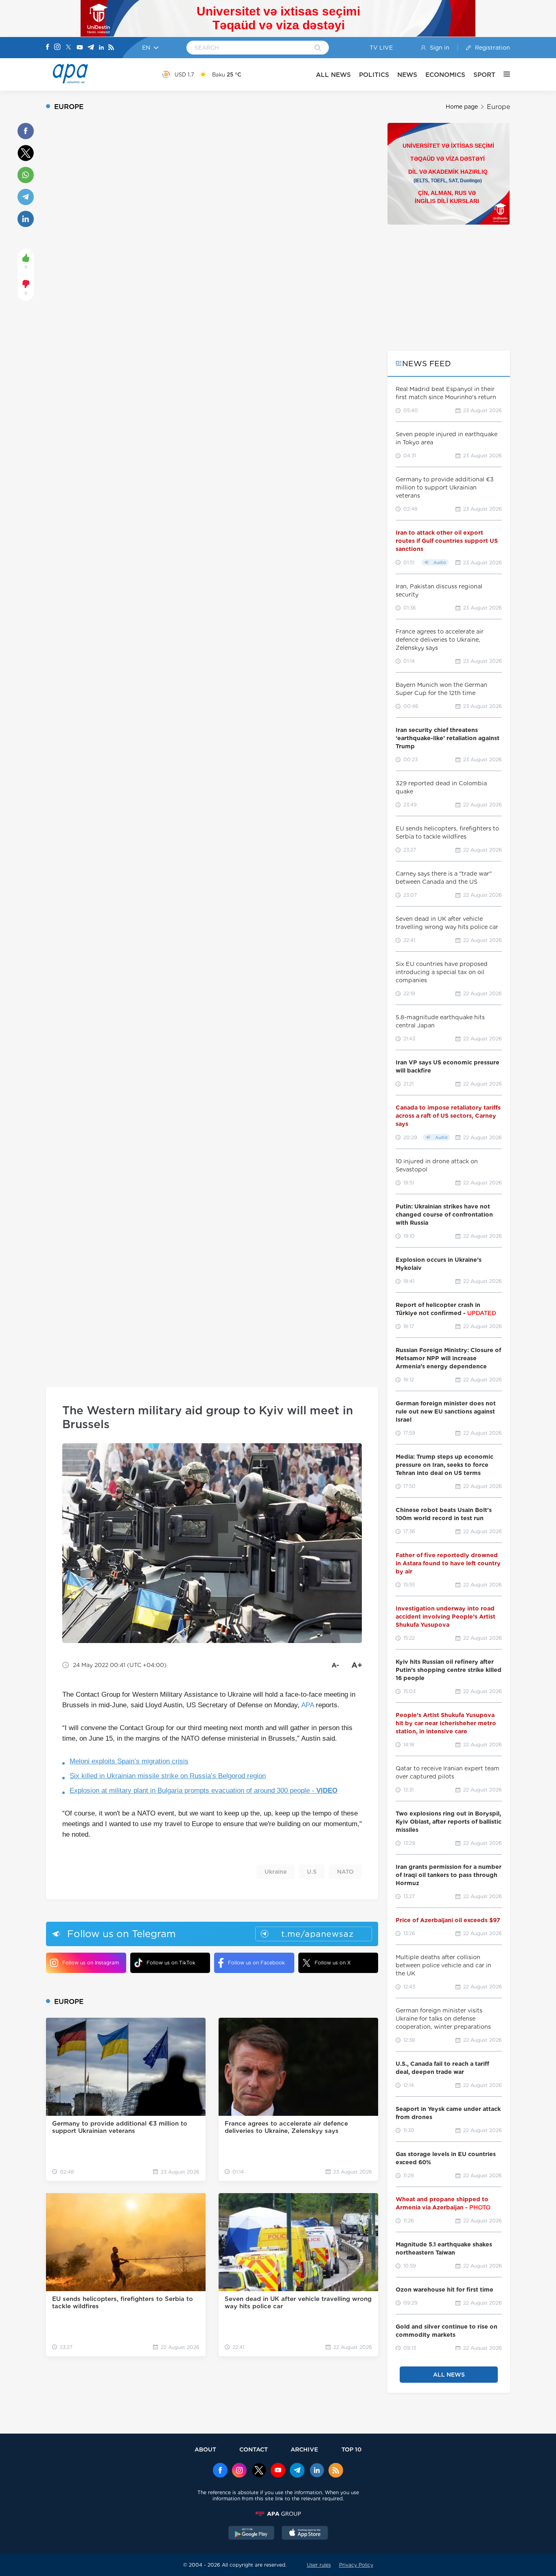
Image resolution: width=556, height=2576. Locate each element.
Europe (498, 107)
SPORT (484, 75)
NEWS (407, 75)
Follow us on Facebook (256, 1963)
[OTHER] (503, 74)
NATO (345, 1872)
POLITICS (374, 75)
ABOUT (205, 2449)
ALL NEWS (333, 75)
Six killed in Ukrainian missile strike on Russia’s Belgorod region (168, 1776)
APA (308, 1705)
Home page (462, 107)
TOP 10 (351, 2449)
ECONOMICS (445, 75)
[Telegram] (91, 48)
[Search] (318, 48)
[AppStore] (305, 2534)
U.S (312, 1872)
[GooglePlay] (252, 2534)
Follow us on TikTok (171, 1963)
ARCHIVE (304, 2449)
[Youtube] (80, 48)
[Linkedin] (101, 48)
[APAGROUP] (278, 2514)
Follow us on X (333, 1963)
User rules (319, 2565)
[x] (259, 2471)
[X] (68, 48)
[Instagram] (57, 48)
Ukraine (276, 1872)
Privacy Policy (356, 2565)
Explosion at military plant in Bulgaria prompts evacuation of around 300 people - (204, 1791)
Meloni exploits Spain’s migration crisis (129, 1761)
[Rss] (111, 48)
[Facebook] (48, 48)
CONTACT (254, 2449)
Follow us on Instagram (91, 1963)
